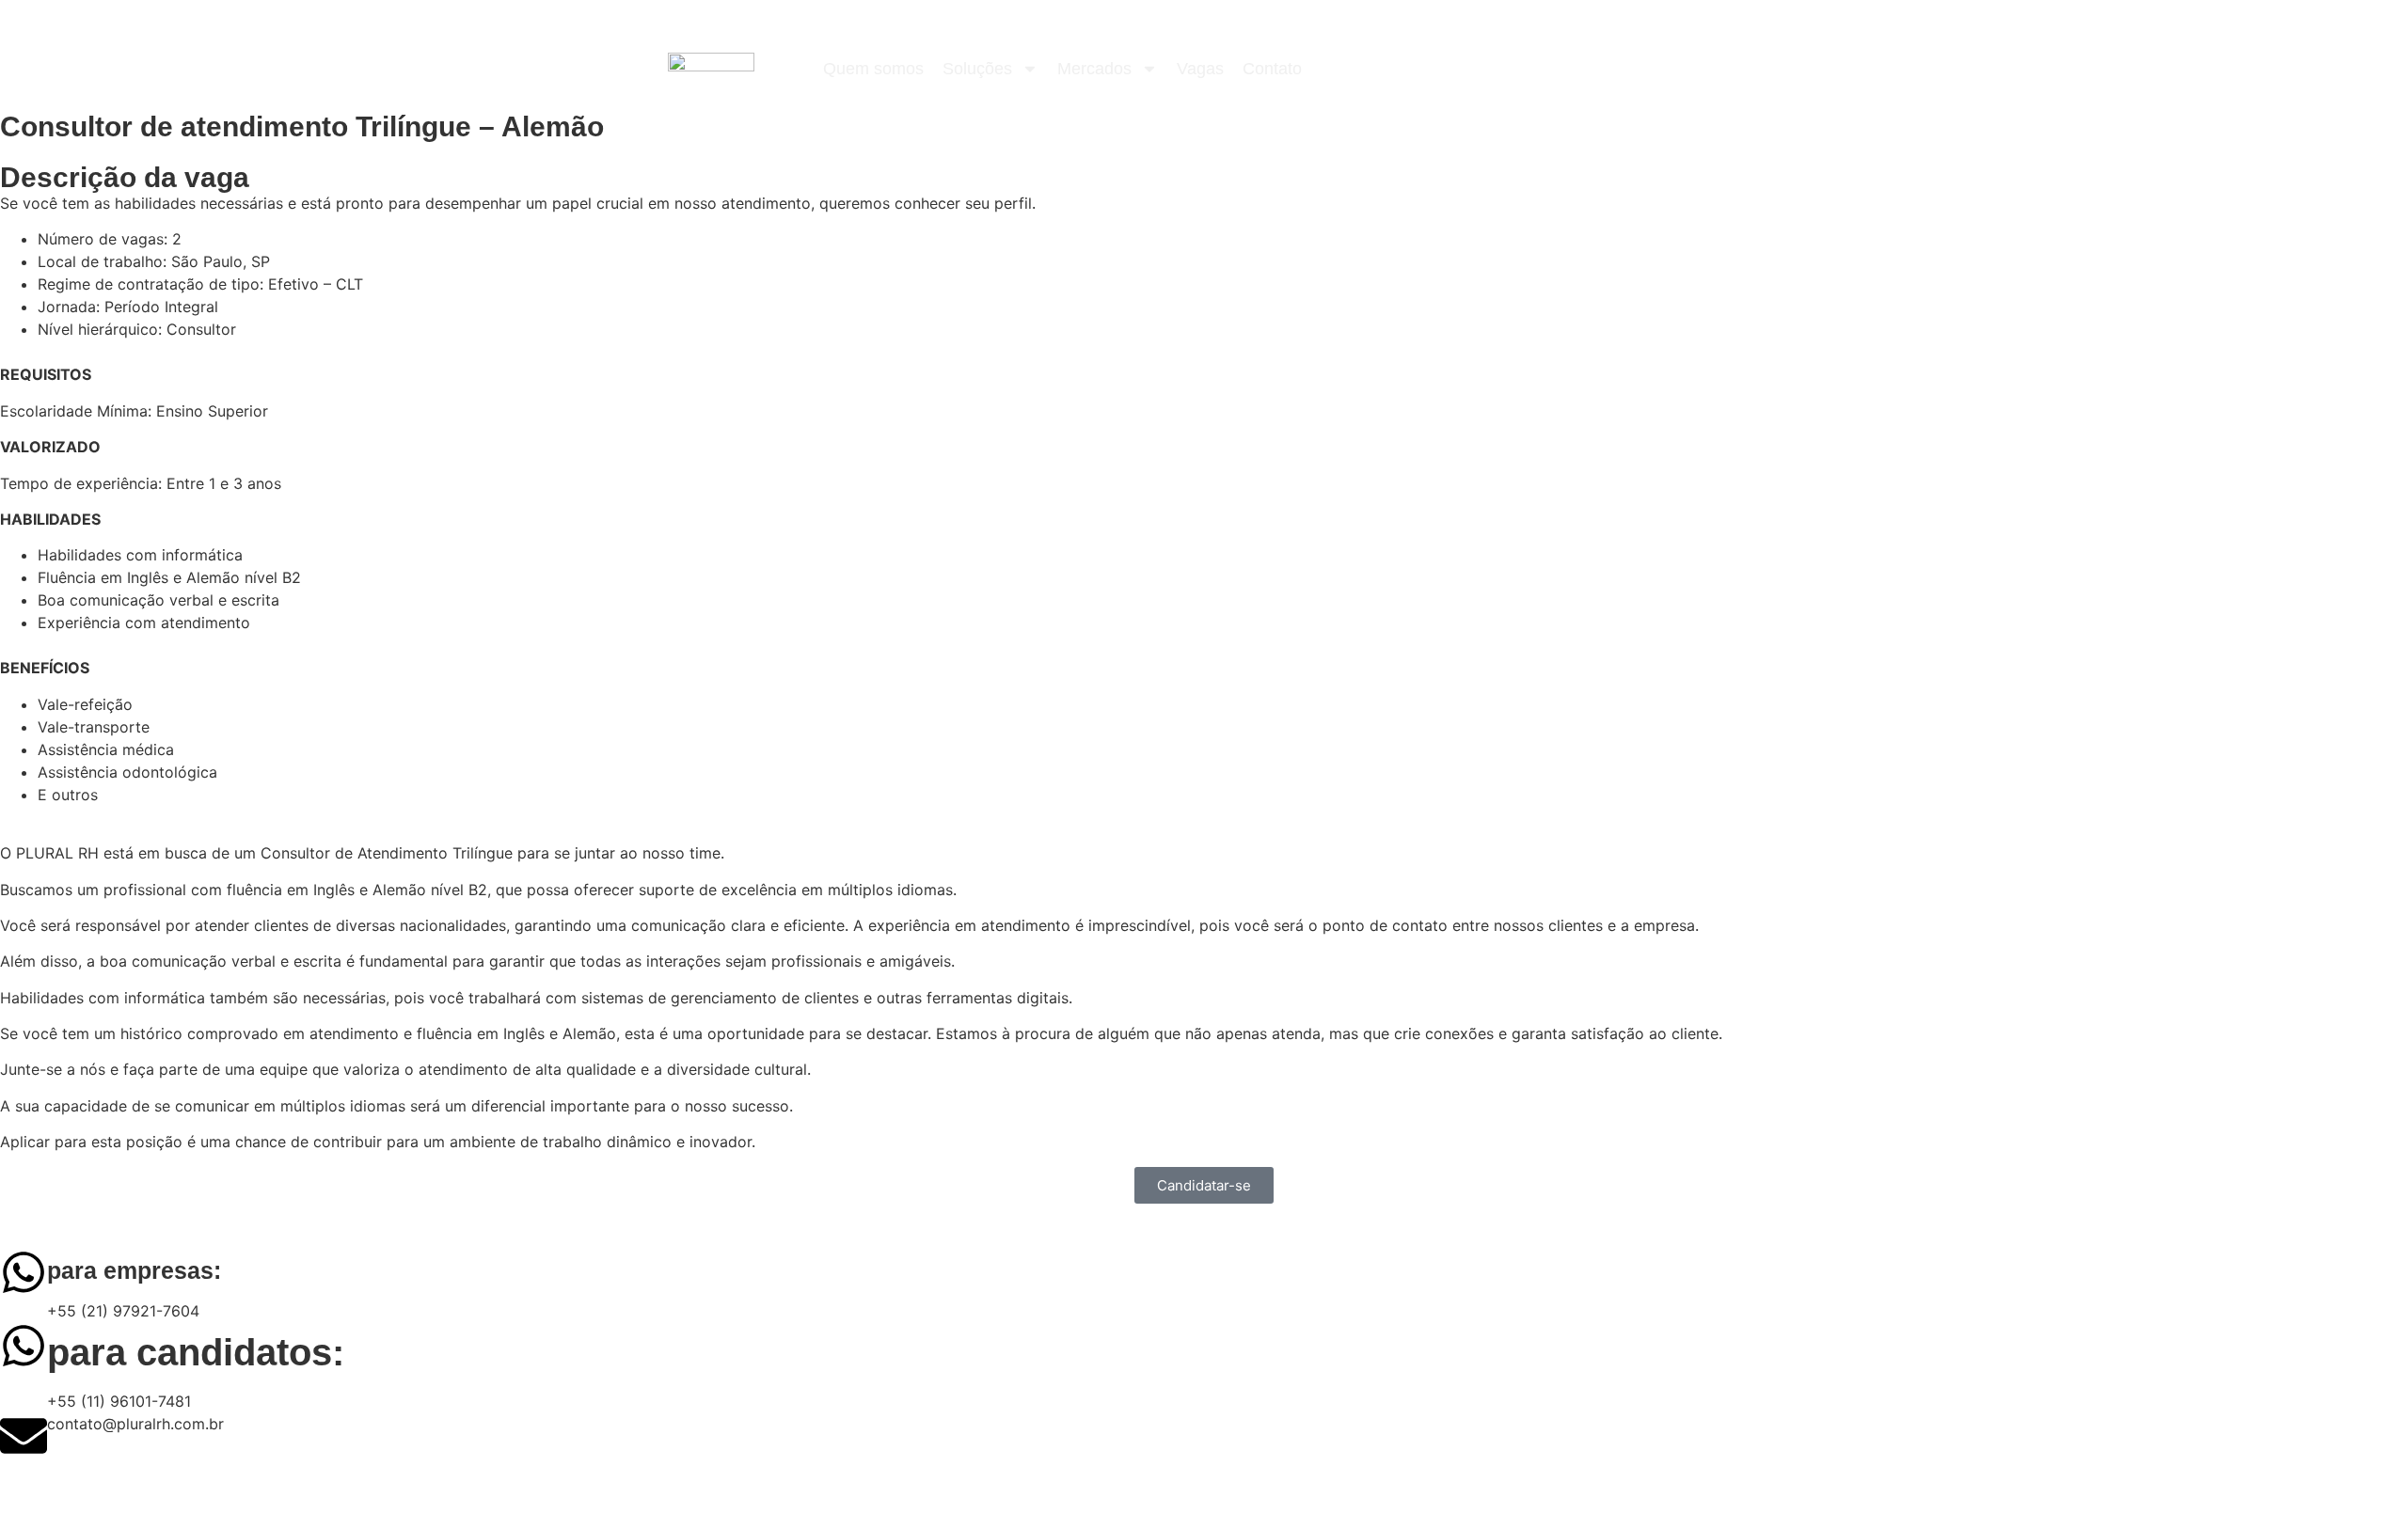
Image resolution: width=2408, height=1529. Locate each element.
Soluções (977, 69)
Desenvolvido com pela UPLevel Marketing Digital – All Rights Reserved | (272, 1493)
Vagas (1200, 69)
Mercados (1094, 69)
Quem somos (873, 69)
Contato (1272, 69)
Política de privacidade (626, 1493)
